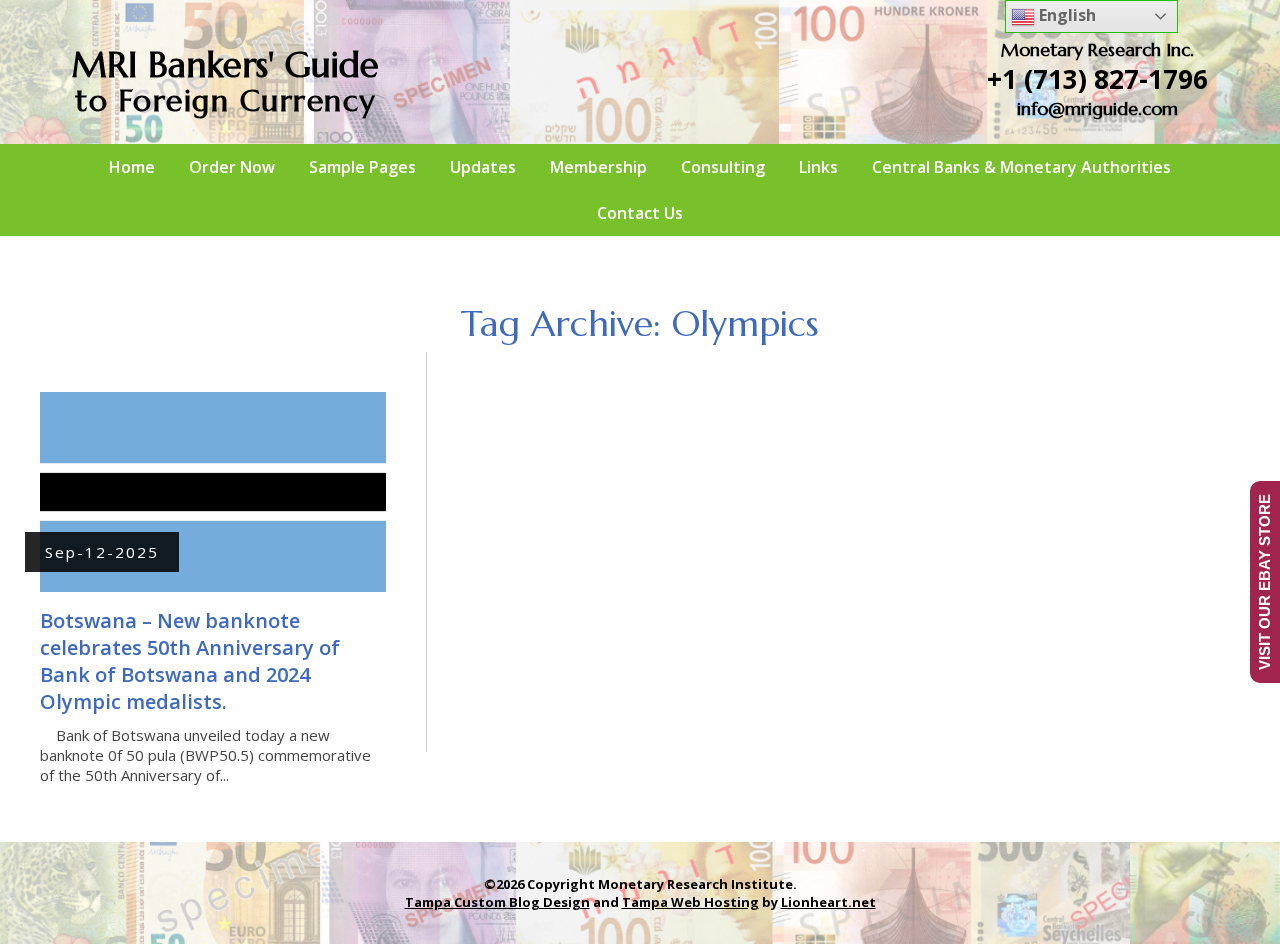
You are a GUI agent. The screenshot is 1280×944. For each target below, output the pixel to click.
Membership (598, 167)
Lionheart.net (828, 902)
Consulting (723, 167)
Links (818, 167)
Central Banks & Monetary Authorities (1021, 167)
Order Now (232, 167)
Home (132, 167)
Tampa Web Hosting (690, 902)
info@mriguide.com (1097, 108)
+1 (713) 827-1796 (1097, 79)
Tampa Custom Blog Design (497, 902)
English (1065, 15)
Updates (483, 167)
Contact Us (640, 213)
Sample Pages (362, 167)
